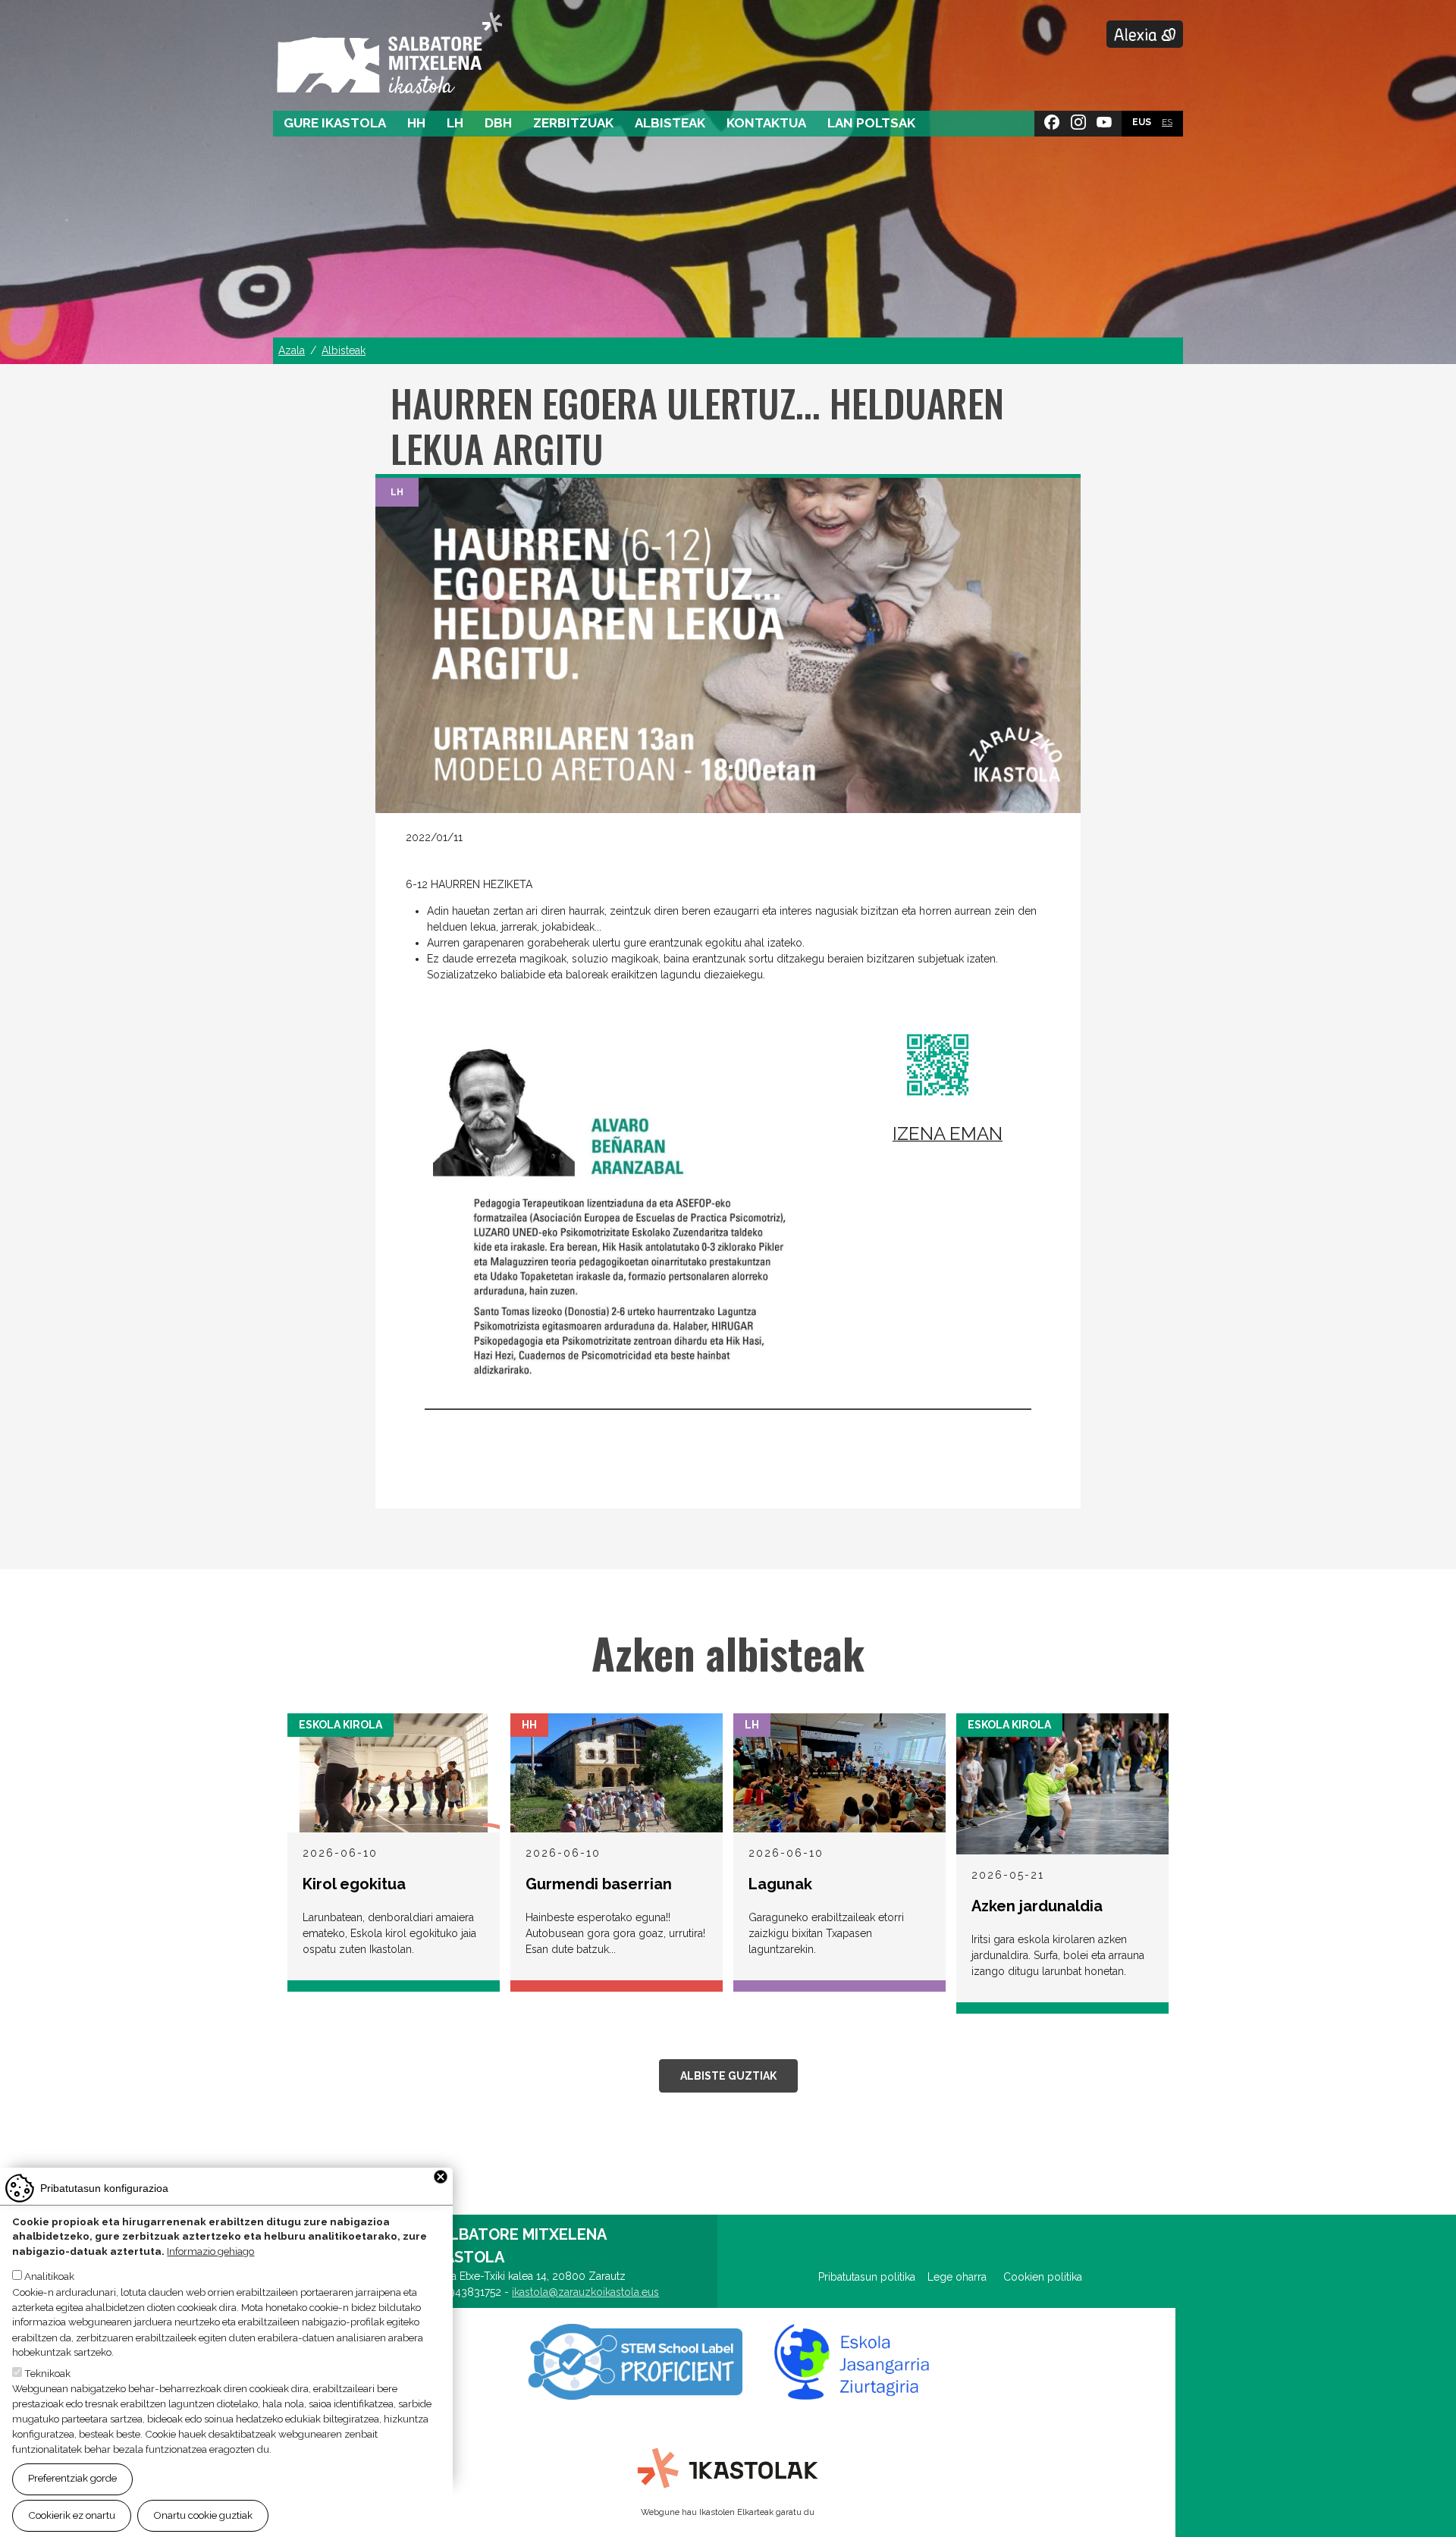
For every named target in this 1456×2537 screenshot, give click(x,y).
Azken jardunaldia (1037, 1906)
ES (1167, 122)
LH (455, 123)
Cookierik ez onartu (72, 2515)
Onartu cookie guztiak (203, 2515)
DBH (498, 123)
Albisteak (670, 123)
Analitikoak (49, 2277)
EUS (1142, 122)
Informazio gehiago (210, 2252)
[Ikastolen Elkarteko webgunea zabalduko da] (728, 2469)
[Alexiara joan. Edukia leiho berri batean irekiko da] (1145, 34)
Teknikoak (47, 2373)
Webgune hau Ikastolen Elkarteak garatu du (728, 2512)
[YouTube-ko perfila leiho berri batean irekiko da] (1104, 119)
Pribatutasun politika (873, 2277)
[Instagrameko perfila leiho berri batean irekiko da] (1078, 119)
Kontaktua (766, 123)
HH (416, 123)
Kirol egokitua (354, 1884)
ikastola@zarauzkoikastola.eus (585, 2292)
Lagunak (780, 1884)
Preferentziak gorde (72, 2479)
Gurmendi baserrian (599, 1884)
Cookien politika (1043, 2277)
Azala (292, 350)
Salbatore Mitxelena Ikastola (389, 54)
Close (441, 2177)
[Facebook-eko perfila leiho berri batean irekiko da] (1052, 119)
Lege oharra (957, 2277)
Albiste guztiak (728, 2076)
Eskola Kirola (340, 1725)
